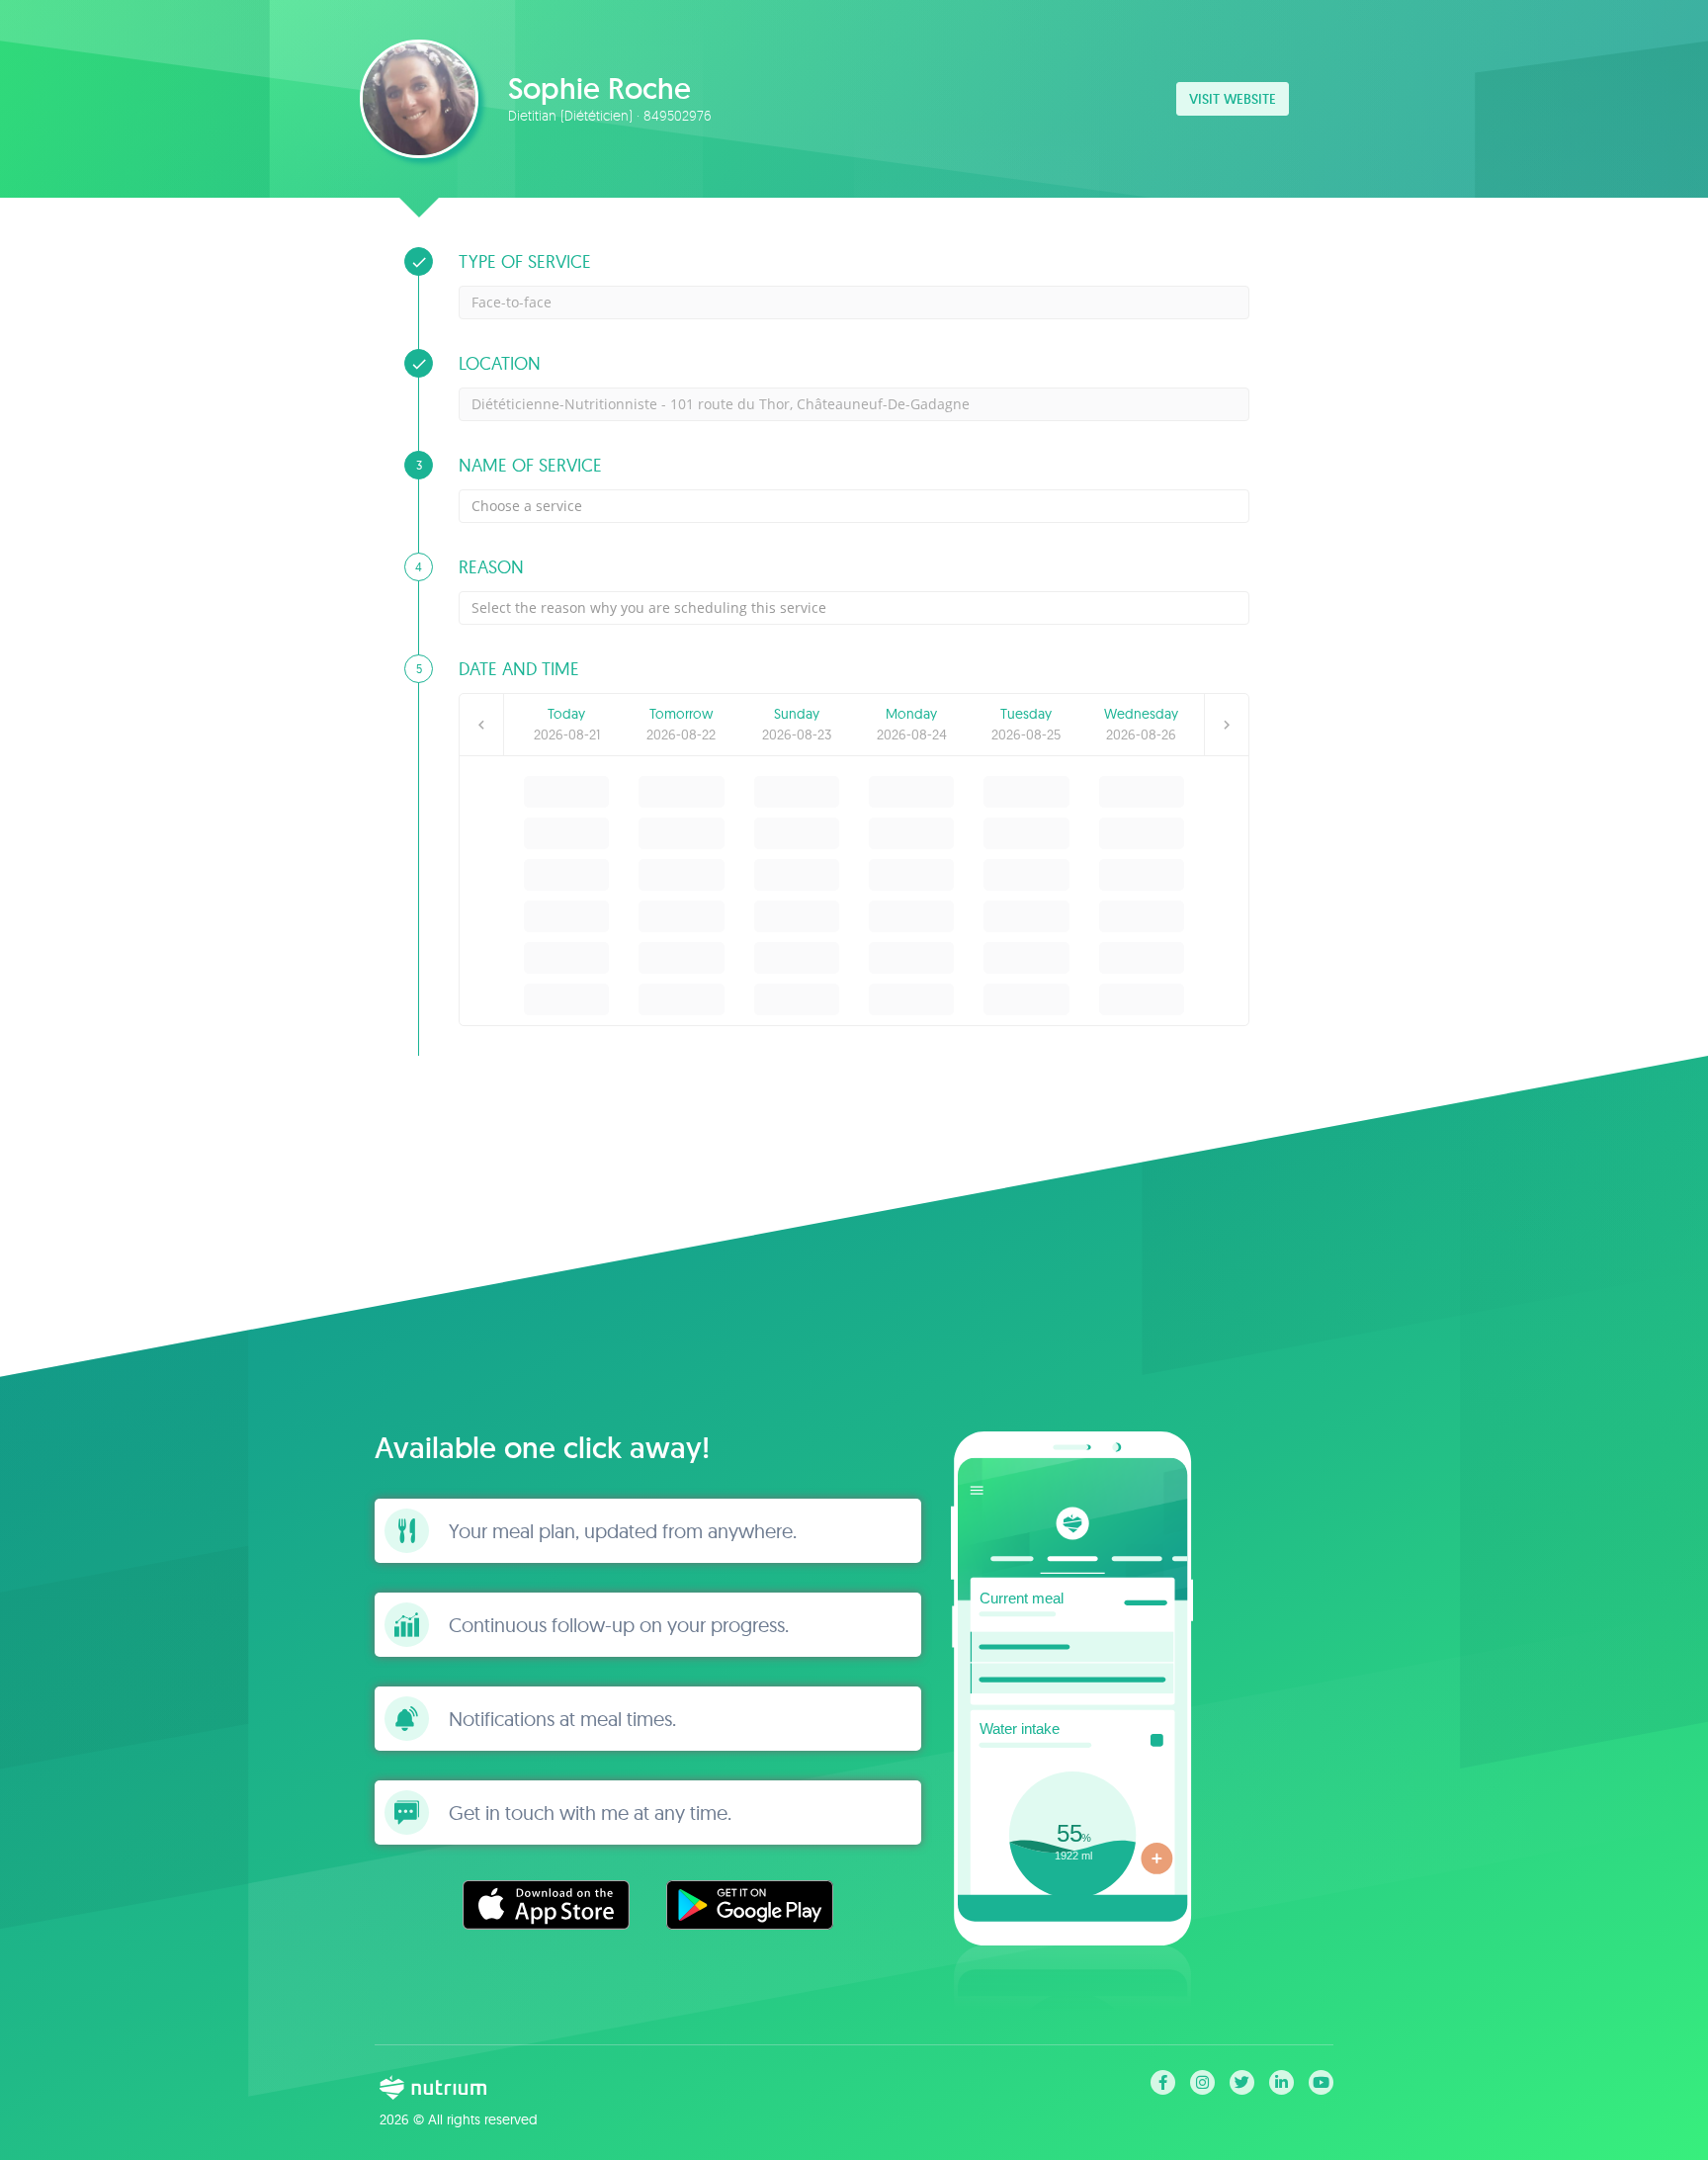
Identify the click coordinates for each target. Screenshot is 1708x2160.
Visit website (1233, 99)
